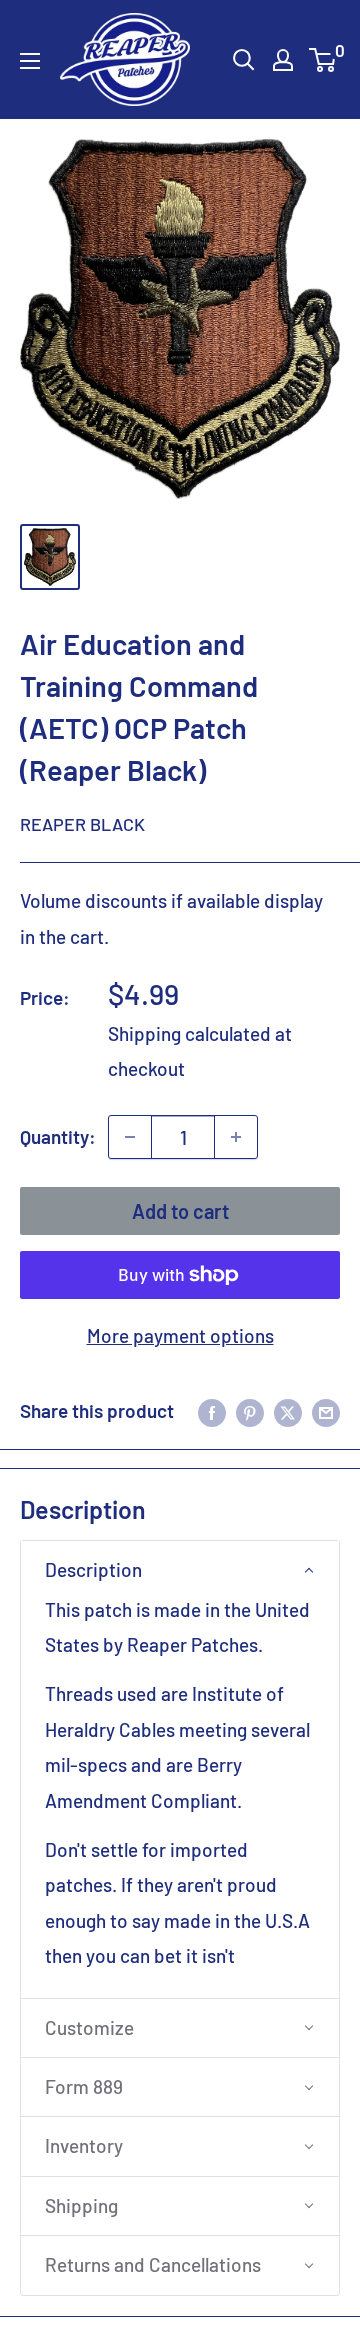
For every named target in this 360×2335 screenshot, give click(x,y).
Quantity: (58, 1136)
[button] (180, 1570)
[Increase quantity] (236, 1137)
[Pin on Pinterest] (250, 1411)
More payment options (180, 1335)
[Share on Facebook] (212, 1411)
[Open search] (244, 60)
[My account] (283, 60)
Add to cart (180, 1211)
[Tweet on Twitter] (288, 1411)
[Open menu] (30, 61)
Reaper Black (82, 824)
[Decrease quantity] (130, 1137)
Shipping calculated (189, 1033)
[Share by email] (326, 1411)
